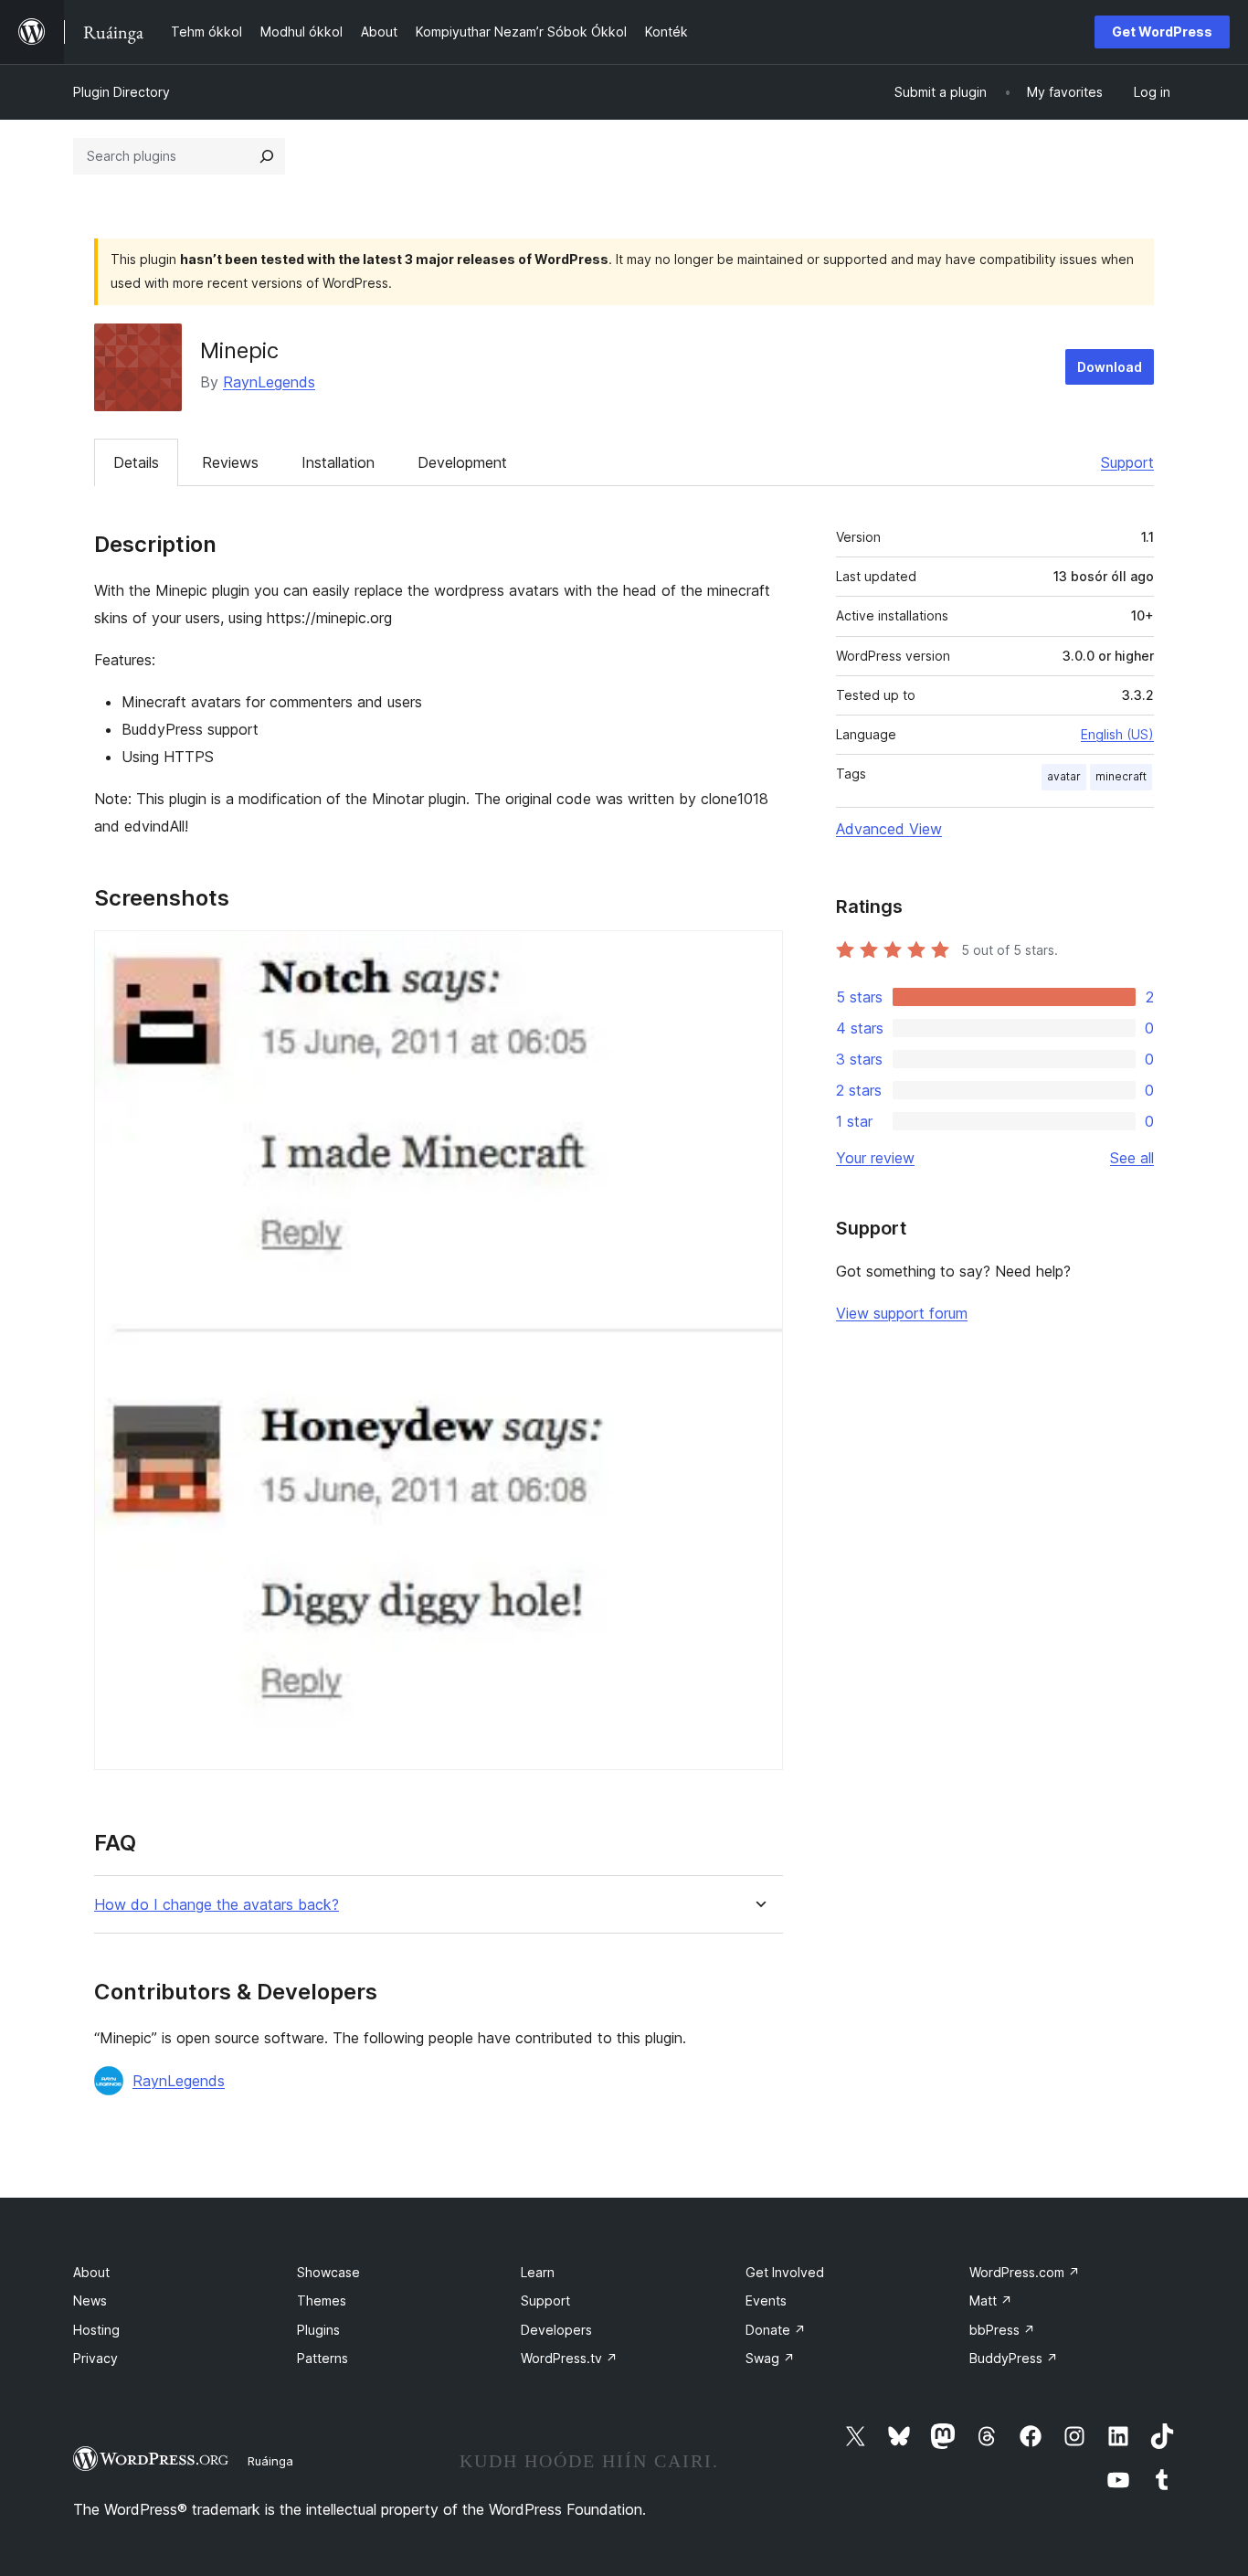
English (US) (1117, 734)
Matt (991, 2300)
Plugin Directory (122, 92)
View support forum (902, 1313)
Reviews (230, 462)
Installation (338, 462)
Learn (538, 2272)
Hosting (96, 2330)
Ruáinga (270, 2461)
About (91, 2272)
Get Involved (785, 2272)
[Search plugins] (267, 156)
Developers (556, 2330)
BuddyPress (1014, 2358)
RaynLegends (269, 382)
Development (462, 462)
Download (1110, 367)
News (90, 2300)
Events (766, 2300)
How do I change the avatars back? (217, 1905)
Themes (322, 2300)
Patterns (323, 2358)
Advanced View (889, 829)
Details (136, 462)
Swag (770, 2358)
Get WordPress (1162, 32)
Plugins (318, 2330)
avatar (1064, 776)
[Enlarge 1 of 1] (758, 955)
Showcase (328, 2272)
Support (1127, 462)
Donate (776, 2330)
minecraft (1121, 776)
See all (1132, 1158)
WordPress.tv (569, 2358)
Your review (875, 1158)
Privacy (95, 2358)
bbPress (1002, 2330)
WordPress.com (1025, 2272)
